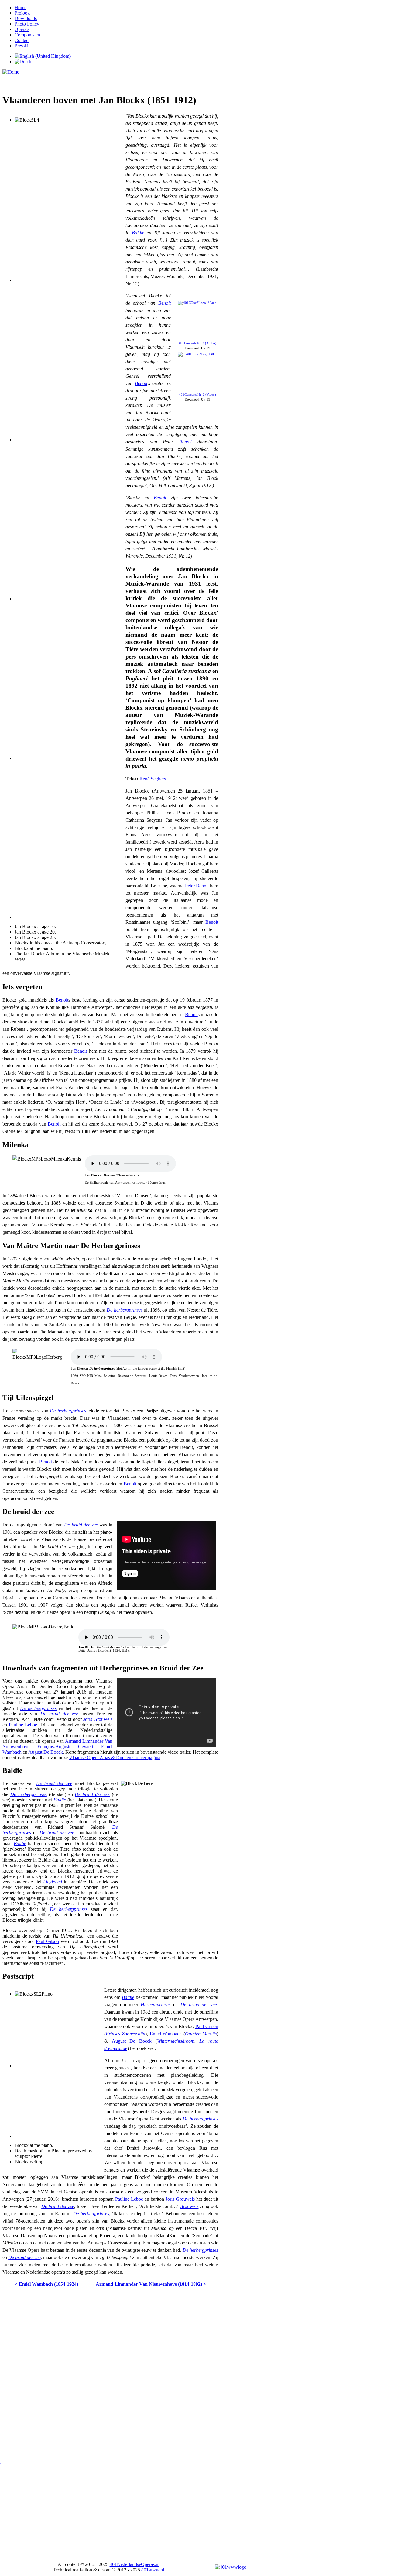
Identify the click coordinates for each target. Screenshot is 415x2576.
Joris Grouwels (98, 1719)
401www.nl (153, 2570)
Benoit (165, 303)
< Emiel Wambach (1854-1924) (46, 2284)
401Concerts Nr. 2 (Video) (197, 395)
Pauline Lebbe (23, 1725)
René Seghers (153, 779)
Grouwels (189, 2206)
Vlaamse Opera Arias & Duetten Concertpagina (115, 1757)
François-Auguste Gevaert (65, 1747)
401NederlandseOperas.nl (135, 2564)
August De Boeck (46, 1752)
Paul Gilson (47, 1941)
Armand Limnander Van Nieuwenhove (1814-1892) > (151, 2284)
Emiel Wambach (166, 2034)
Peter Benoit (197, 886)
